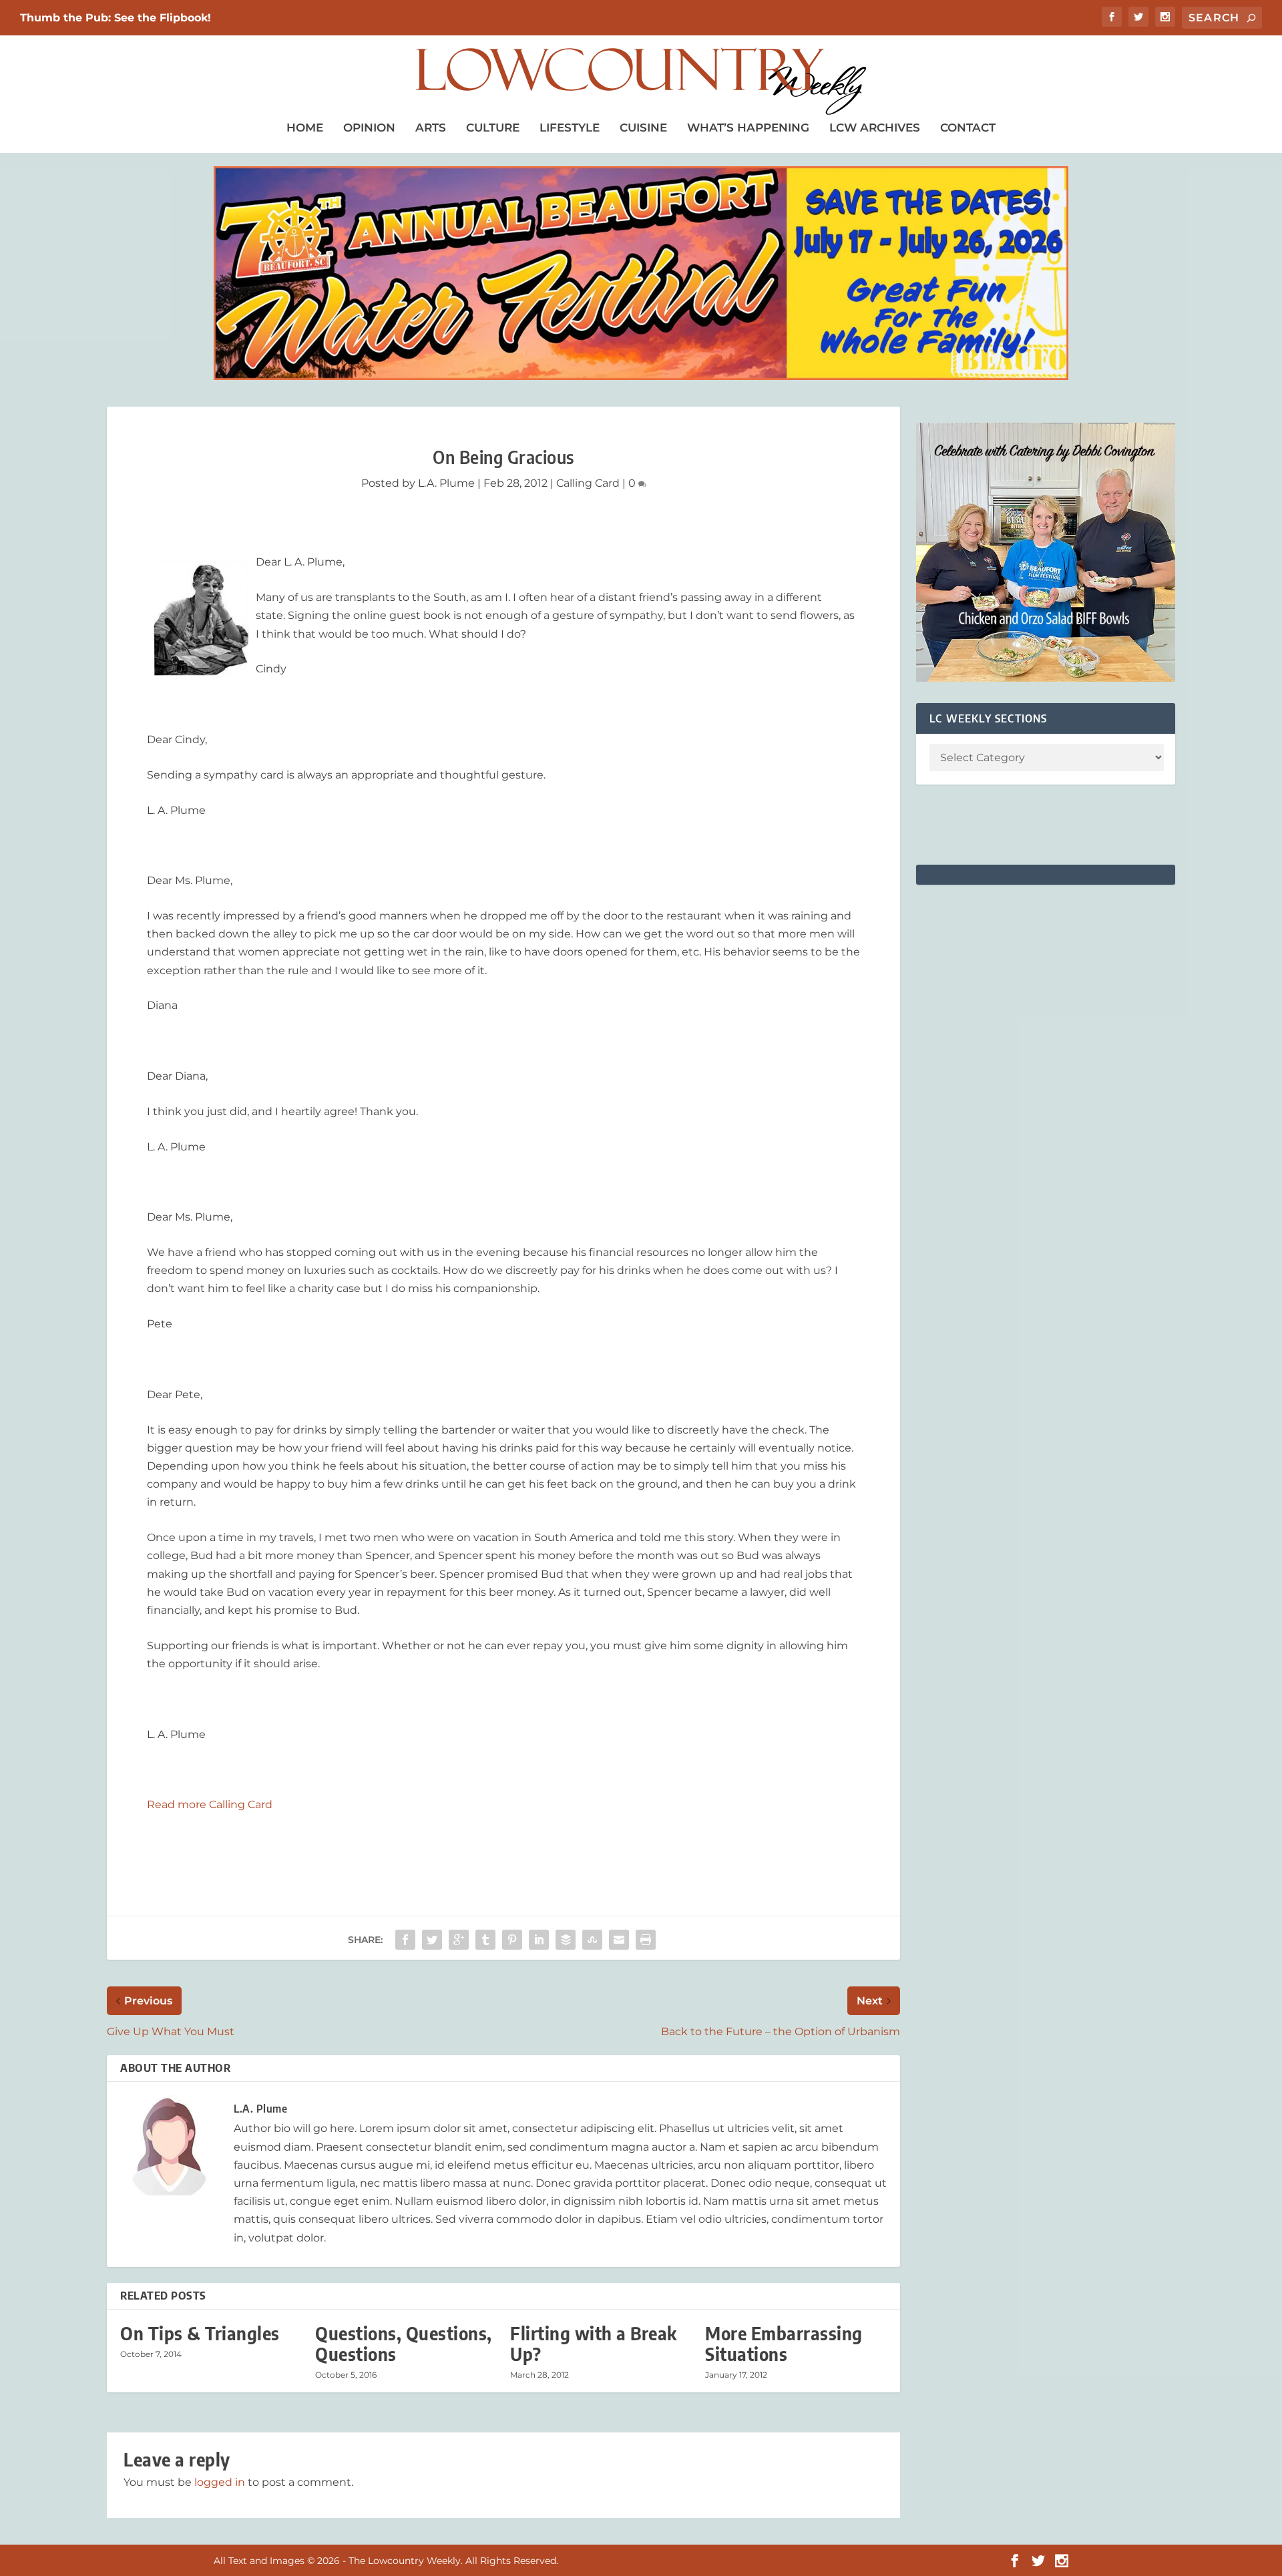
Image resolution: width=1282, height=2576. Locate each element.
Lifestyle (570, 128)
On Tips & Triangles (200, 2333)
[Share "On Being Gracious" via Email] (619, 1940)
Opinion (369, 128)
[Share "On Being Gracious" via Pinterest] (512, 1940)
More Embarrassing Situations (784, 2344)
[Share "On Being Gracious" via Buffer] (566, 1940)
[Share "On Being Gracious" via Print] (646, 1940)
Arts (431, 128)
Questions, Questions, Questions (404, 2344)
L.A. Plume (446, 483)
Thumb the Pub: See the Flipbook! (116, 18)
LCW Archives (875, 128)
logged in (220, 2482)
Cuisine (643, 128)
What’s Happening (748, 128)
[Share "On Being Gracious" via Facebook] (405, 1940)
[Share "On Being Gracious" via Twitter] (432, 1940)
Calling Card (588, 483)
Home (305, 128)
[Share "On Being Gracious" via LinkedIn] (539, 1940)
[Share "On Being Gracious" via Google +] (459, 1940)
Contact (968, 128)
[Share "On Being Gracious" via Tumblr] (485, 1940)
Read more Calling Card (210, 1804)
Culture (493, 128)
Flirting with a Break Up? (594, 2344)
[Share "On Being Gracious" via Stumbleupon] (592, 1940)
